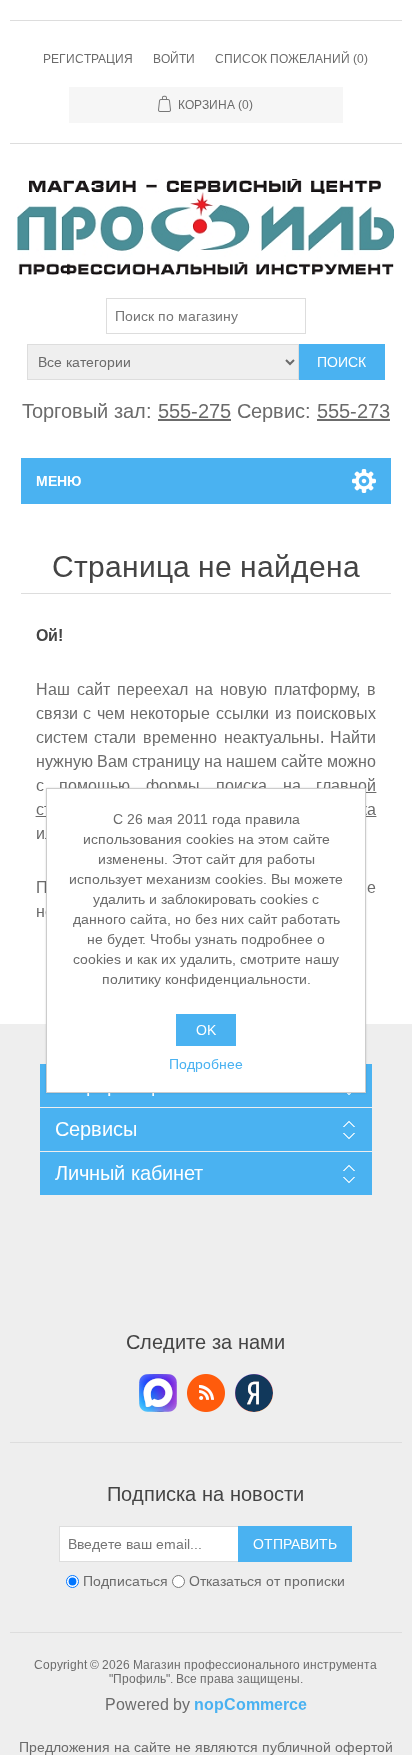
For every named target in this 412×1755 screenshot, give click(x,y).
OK (206, 1030)
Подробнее (206, 1064)
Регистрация (88, 59)
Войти (174, 59)
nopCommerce (250, 1704)
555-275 (194, 411)
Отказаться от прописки (267, 1581)
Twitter (158, 1393)
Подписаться (125, 1581)
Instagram (254, 1393)
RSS (206, 1393)
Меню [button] (58, 481)
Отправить (295, 1544)
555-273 (353, 411)
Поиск (341, 362)
